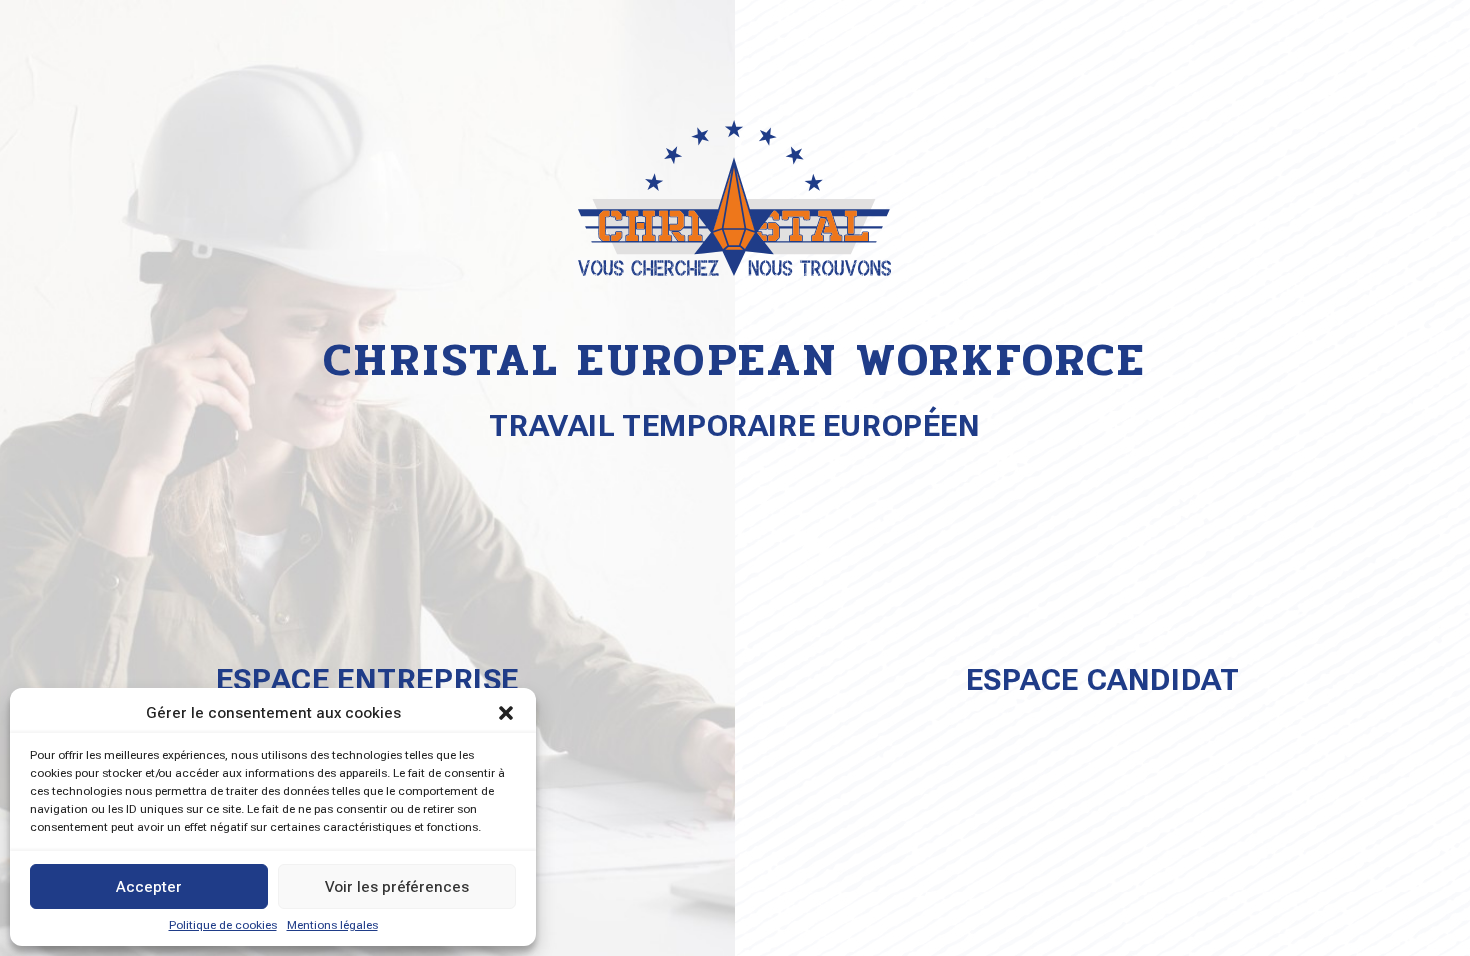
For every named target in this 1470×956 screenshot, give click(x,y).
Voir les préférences (397, 887)
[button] (506, 713)
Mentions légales (332, 925)
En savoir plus (1102, 748)
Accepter (149, 887)
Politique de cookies (223, 925)
